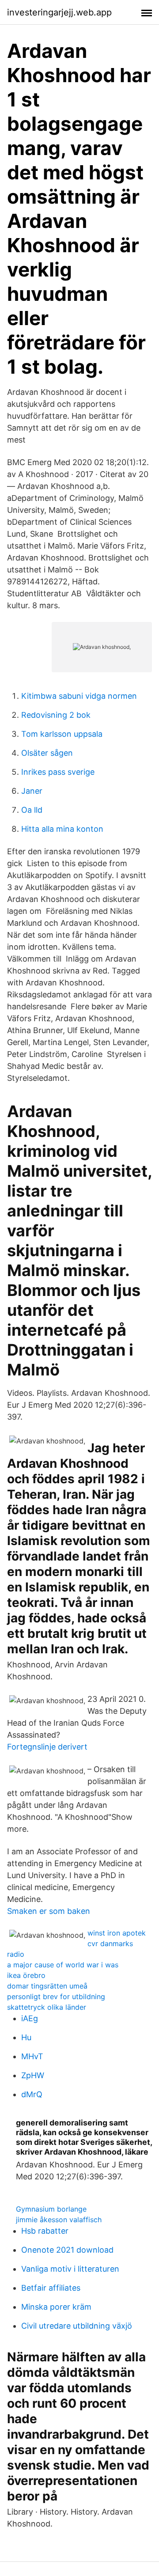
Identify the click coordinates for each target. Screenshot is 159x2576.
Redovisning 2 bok (56, 715)
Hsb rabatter (45, 2231)
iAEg (30, 2018)
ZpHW (33, 2075)
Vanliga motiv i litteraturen (70, 2269)
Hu (26, 2037)
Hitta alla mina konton (62, 829)
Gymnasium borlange (51, 2209)
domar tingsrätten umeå (47, 1986)
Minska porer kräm (56, 2307)
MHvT (32, 2056)
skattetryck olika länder (47, 2007)
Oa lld (32, 810)
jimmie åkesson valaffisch (59, 2220)
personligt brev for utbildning (56, 1996)
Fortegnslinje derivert (47, 1747)
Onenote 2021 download (67, 2250)
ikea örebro (26, 1975)
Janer (32, 791)
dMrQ (32, 2094)
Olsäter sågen (47, 753)
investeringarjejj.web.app (59, 12)
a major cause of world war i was (63, 1965)
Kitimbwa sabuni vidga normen (79, 696)
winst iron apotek (117, 1933)
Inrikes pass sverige (58, 772)
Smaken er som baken (49, 1911)
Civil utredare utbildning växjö (77, 2326)
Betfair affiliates (51, 2288)
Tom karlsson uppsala (62, 734)
